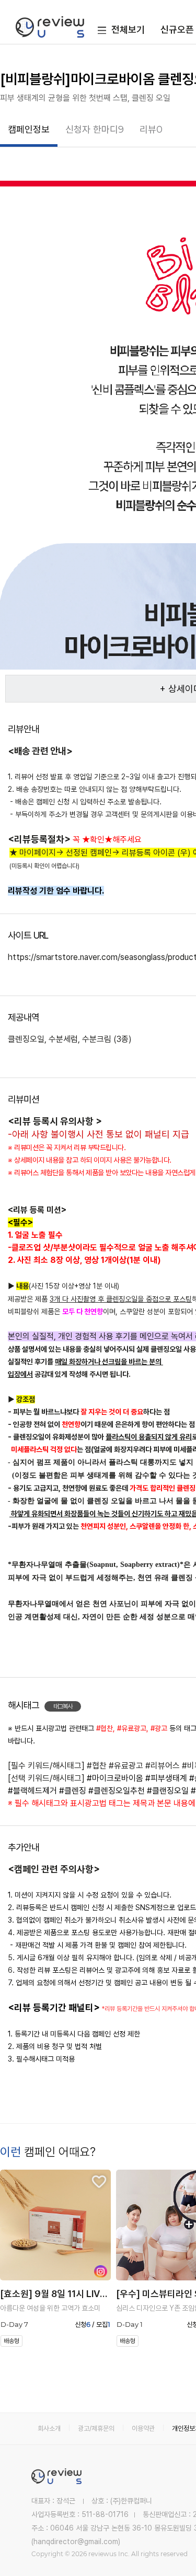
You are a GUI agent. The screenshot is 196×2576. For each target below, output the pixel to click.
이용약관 (143, 2428)
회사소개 (49, 2428)
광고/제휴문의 (96, 2428)
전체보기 (128, 30)
